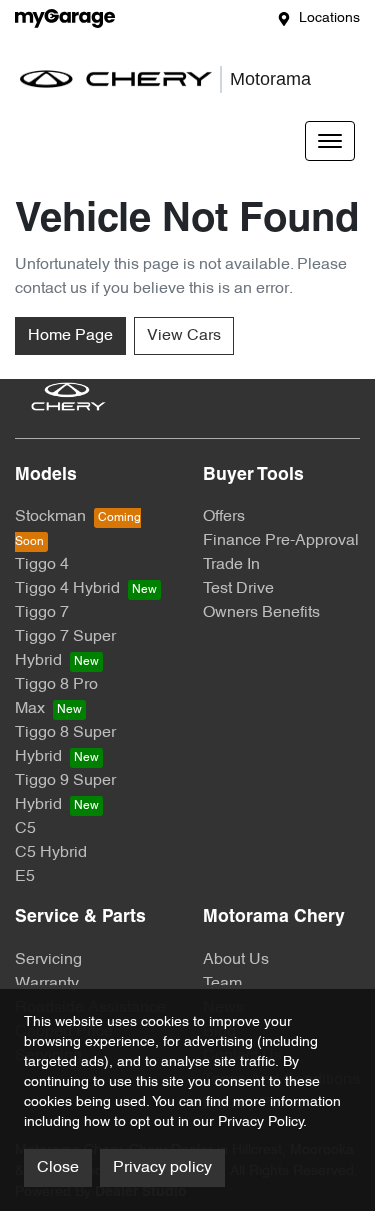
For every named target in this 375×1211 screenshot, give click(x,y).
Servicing (48, 960)
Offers (224, 517)
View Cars (184, 336)
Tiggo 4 (42, 565)
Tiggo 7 (42, 613)
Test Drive (238, 589)
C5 (25, 829)
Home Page (70, 336)
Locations (329, 18)
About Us (236, 960)
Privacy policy (162, 1168)
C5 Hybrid (51, 853)
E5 (25, 877)
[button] (330, 141)
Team (222, 984)
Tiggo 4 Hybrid (67, 589)
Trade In (231, 565)
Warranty (47, 984)
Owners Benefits (261, 613)
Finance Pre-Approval (281, 541)
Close (58, 1168)
